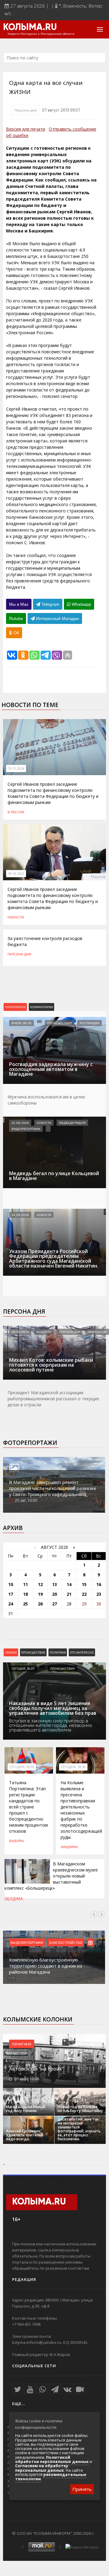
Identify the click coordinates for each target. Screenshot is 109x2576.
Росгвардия (89, 1023)
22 (84, 1594)
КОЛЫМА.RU (30, 28)
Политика (58, 1652)
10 (11, 1584)
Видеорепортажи (26, 1129)
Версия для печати (26, 129)
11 (25, 1584)
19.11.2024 (16, 768)
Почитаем (22, 2044)
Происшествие (33, 1652)
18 (25, 1594)
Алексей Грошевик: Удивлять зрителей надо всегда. (25, 2135)
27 (54, 1604)
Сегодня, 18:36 (73, 1767)
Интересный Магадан (57, 618)
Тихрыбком (97, 1332)
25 (25, 1604)
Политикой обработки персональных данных (52, 2459)
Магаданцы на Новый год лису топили (26, 2109)
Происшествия (59, 1023)
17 (11, 1594)
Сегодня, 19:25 (23, 1668)
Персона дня (26, 110)
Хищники (69, 1847)
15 (84, 1584)
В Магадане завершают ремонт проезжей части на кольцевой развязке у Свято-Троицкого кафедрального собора (53, 1491)
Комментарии (41, 1007)
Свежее (11, 1652)
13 (54, 1584)
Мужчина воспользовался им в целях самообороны (46, 1100)
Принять (82, 2489)
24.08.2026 (20, 1215)
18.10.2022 (16, 874)
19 (40, 1594)
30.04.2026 (20, 1332)
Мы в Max (19, 604)
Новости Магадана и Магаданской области (41, 34)
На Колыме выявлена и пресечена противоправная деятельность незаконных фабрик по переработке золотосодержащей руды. (81, 1810)
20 (54, 1594)
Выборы (17, 1841)
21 (69, 1594)
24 (11, 1604)
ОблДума (14, 1899)
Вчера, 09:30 (21, 1023)
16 (99, 1584)
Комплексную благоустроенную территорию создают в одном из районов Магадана (46, 1966)
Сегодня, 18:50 (22, 1767)
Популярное (15, 1007)
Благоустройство (66, 1942)
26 (40, 1604)
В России (16, 812)
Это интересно (82, 1652)
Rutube (16, 618)
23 (99, 1594)
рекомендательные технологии (51, 2477)
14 (69, 1584)
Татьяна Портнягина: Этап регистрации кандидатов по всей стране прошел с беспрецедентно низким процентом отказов (28, 1807)
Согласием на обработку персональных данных (42, 2468)
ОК (16, 633)
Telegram (50, 604)
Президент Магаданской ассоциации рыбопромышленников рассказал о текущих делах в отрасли (53, 1399)
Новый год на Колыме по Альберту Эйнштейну (80, 2109)
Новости (16, 917)
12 (40, 1584)
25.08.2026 (20, 1123)
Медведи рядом (72, 1123)
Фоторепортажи (30, 1443)
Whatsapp (81, 604)
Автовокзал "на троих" (36, 2069)
